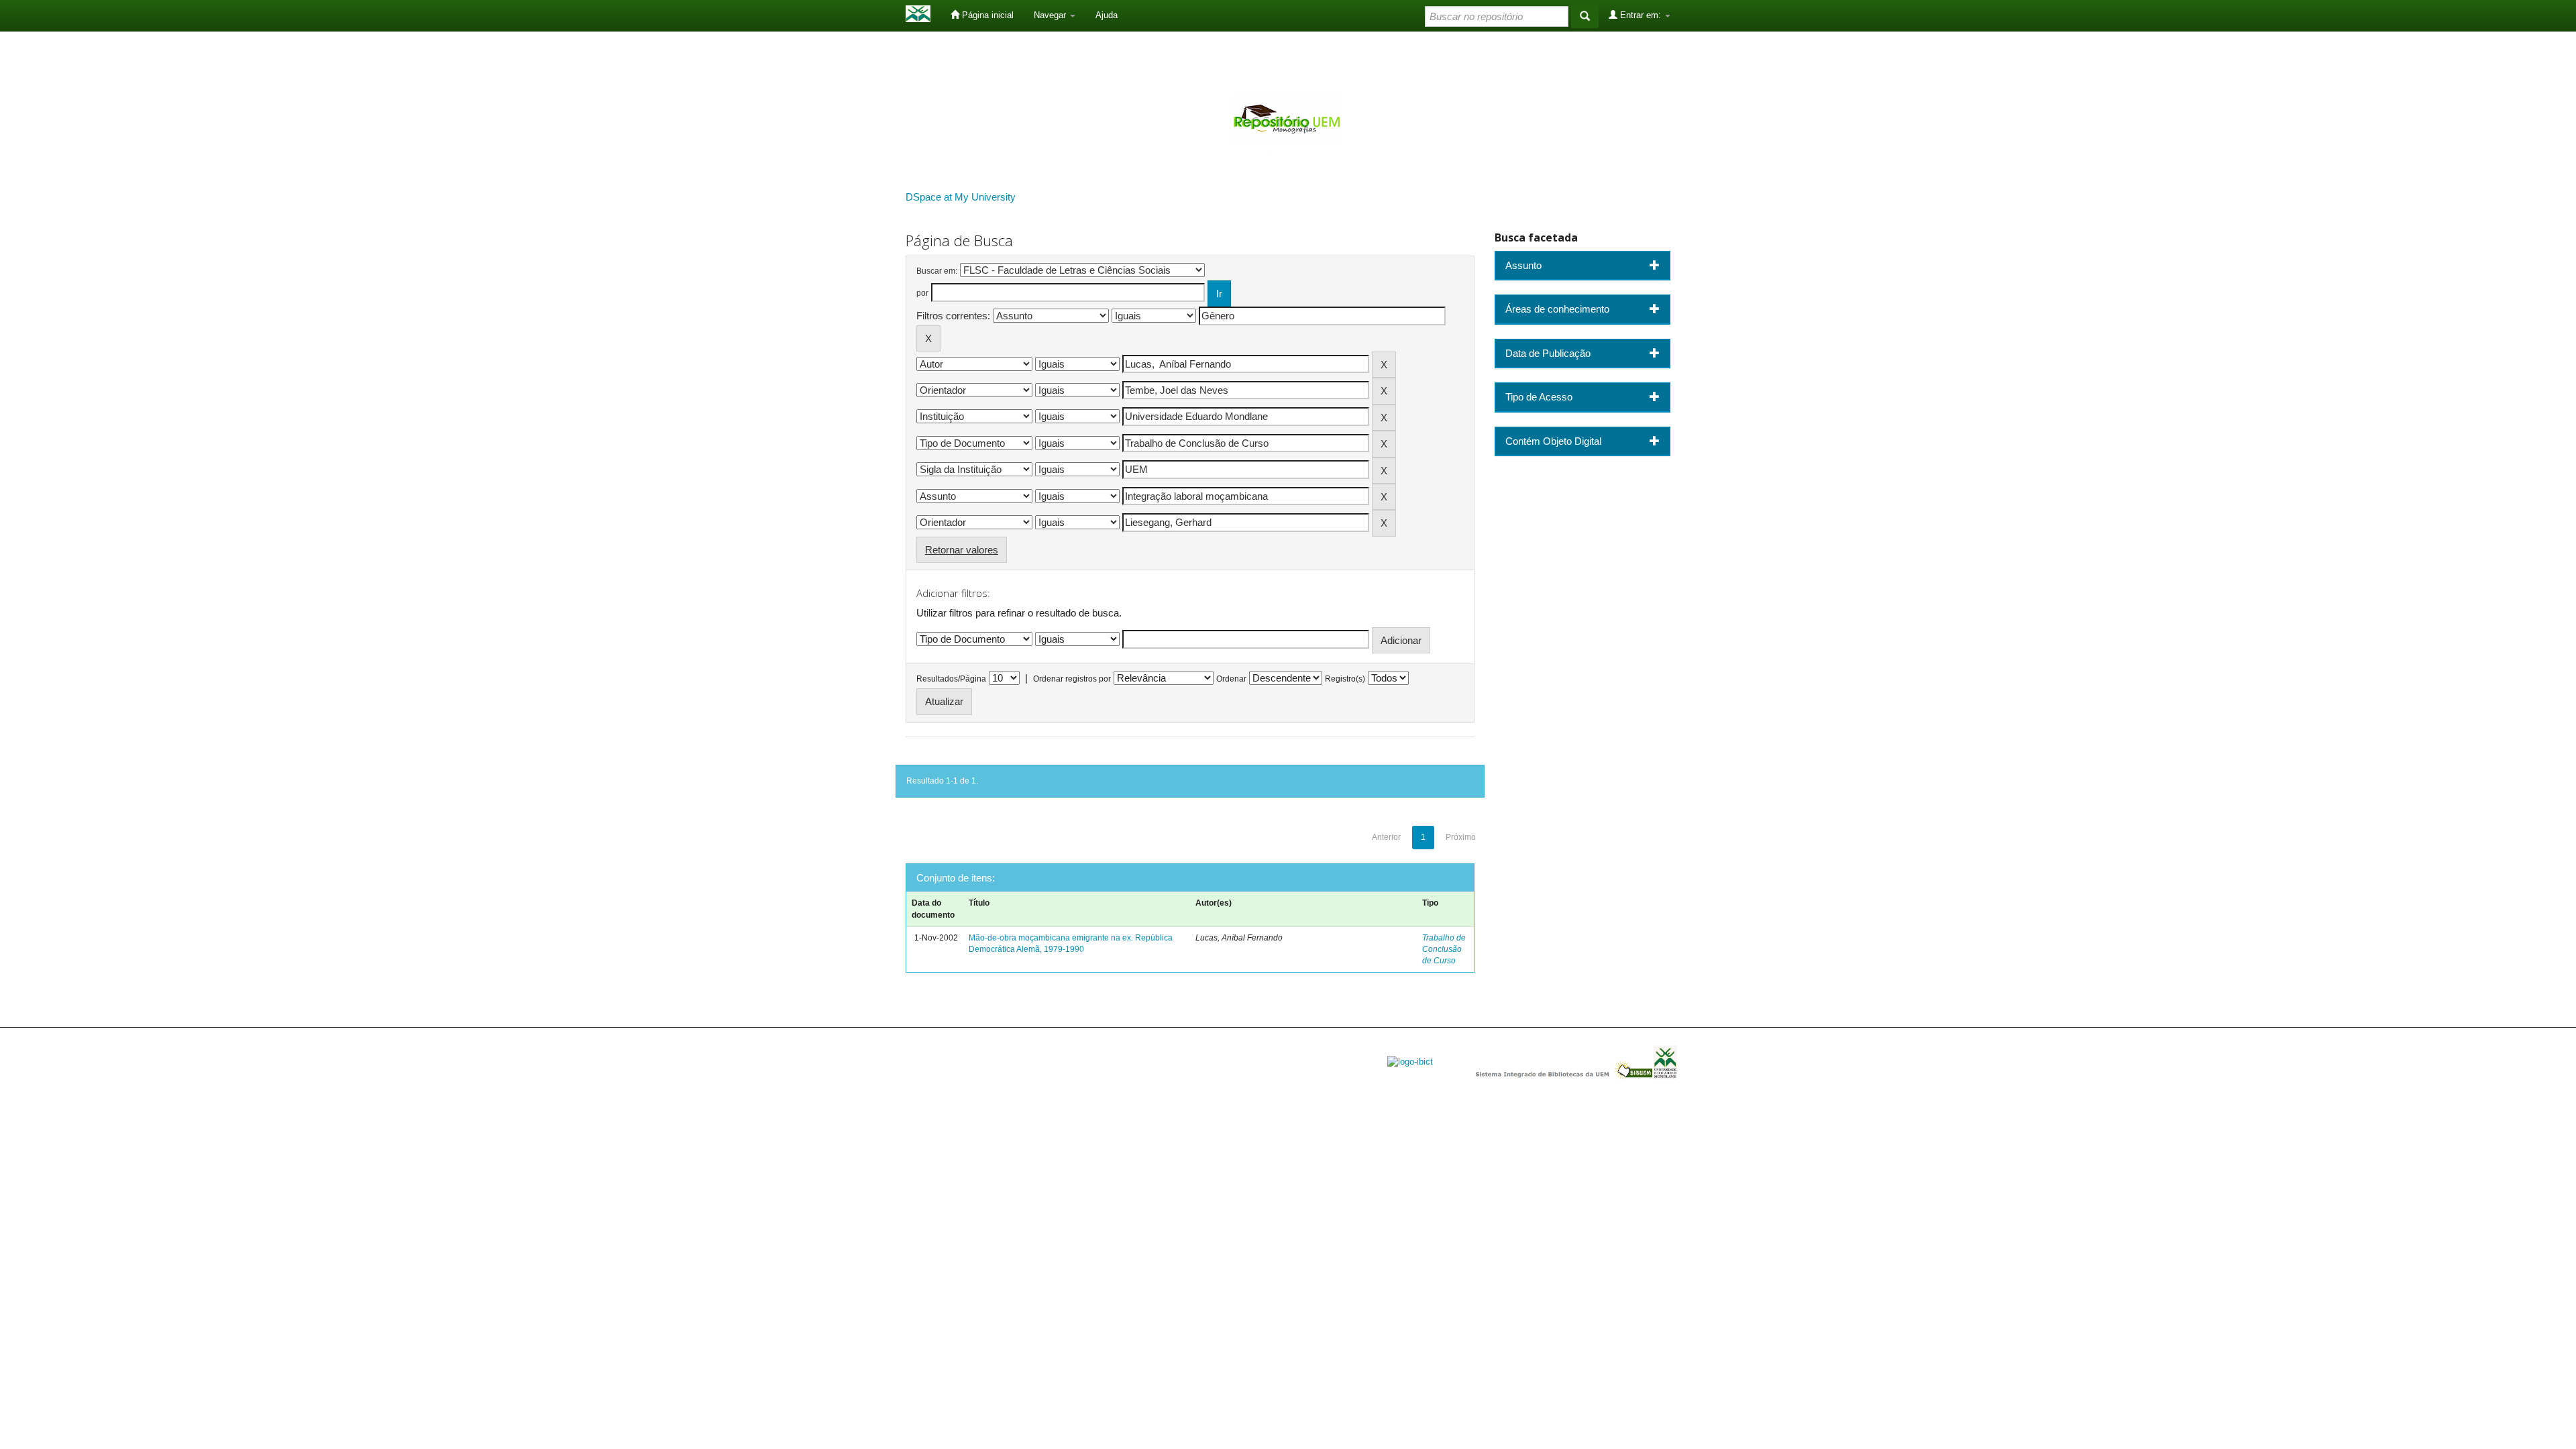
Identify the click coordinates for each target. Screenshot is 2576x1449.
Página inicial (986, 15)
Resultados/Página (951, 679)
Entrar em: (1641, 15)
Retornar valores (962, 550)
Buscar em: (937, 271)
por (922, 293)
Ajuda (1107, 15)
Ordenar (1231, 679)
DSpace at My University (961, 197)
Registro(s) (1345, 679)
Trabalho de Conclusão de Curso (1444, 949)
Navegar (1051, 15)
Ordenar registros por (1072, 679)
